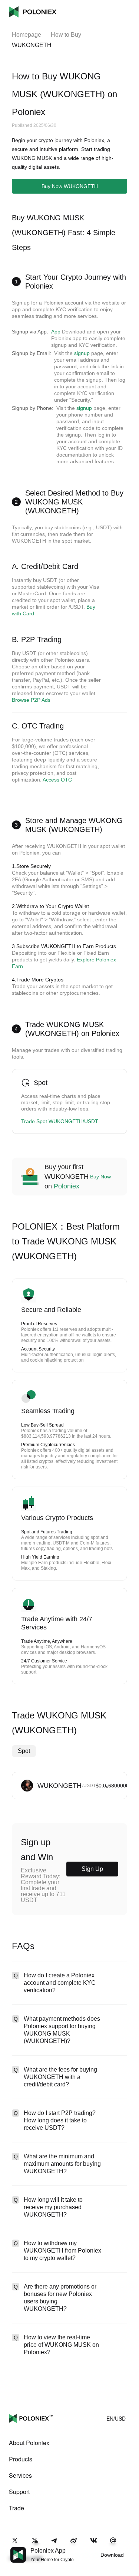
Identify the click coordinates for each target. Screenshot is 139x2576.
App (56, 332)
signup (82, 353)
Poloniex (33, 12)
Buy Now (100, 1177)
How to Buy (66, 35)
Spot (24, 1751)
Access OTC (57, 780)
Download (112, 2555)
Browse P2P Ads (31, 700)
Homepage (27, 35)
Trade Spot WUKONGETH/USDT (60, 1121)
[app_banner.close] (129, 2547)
